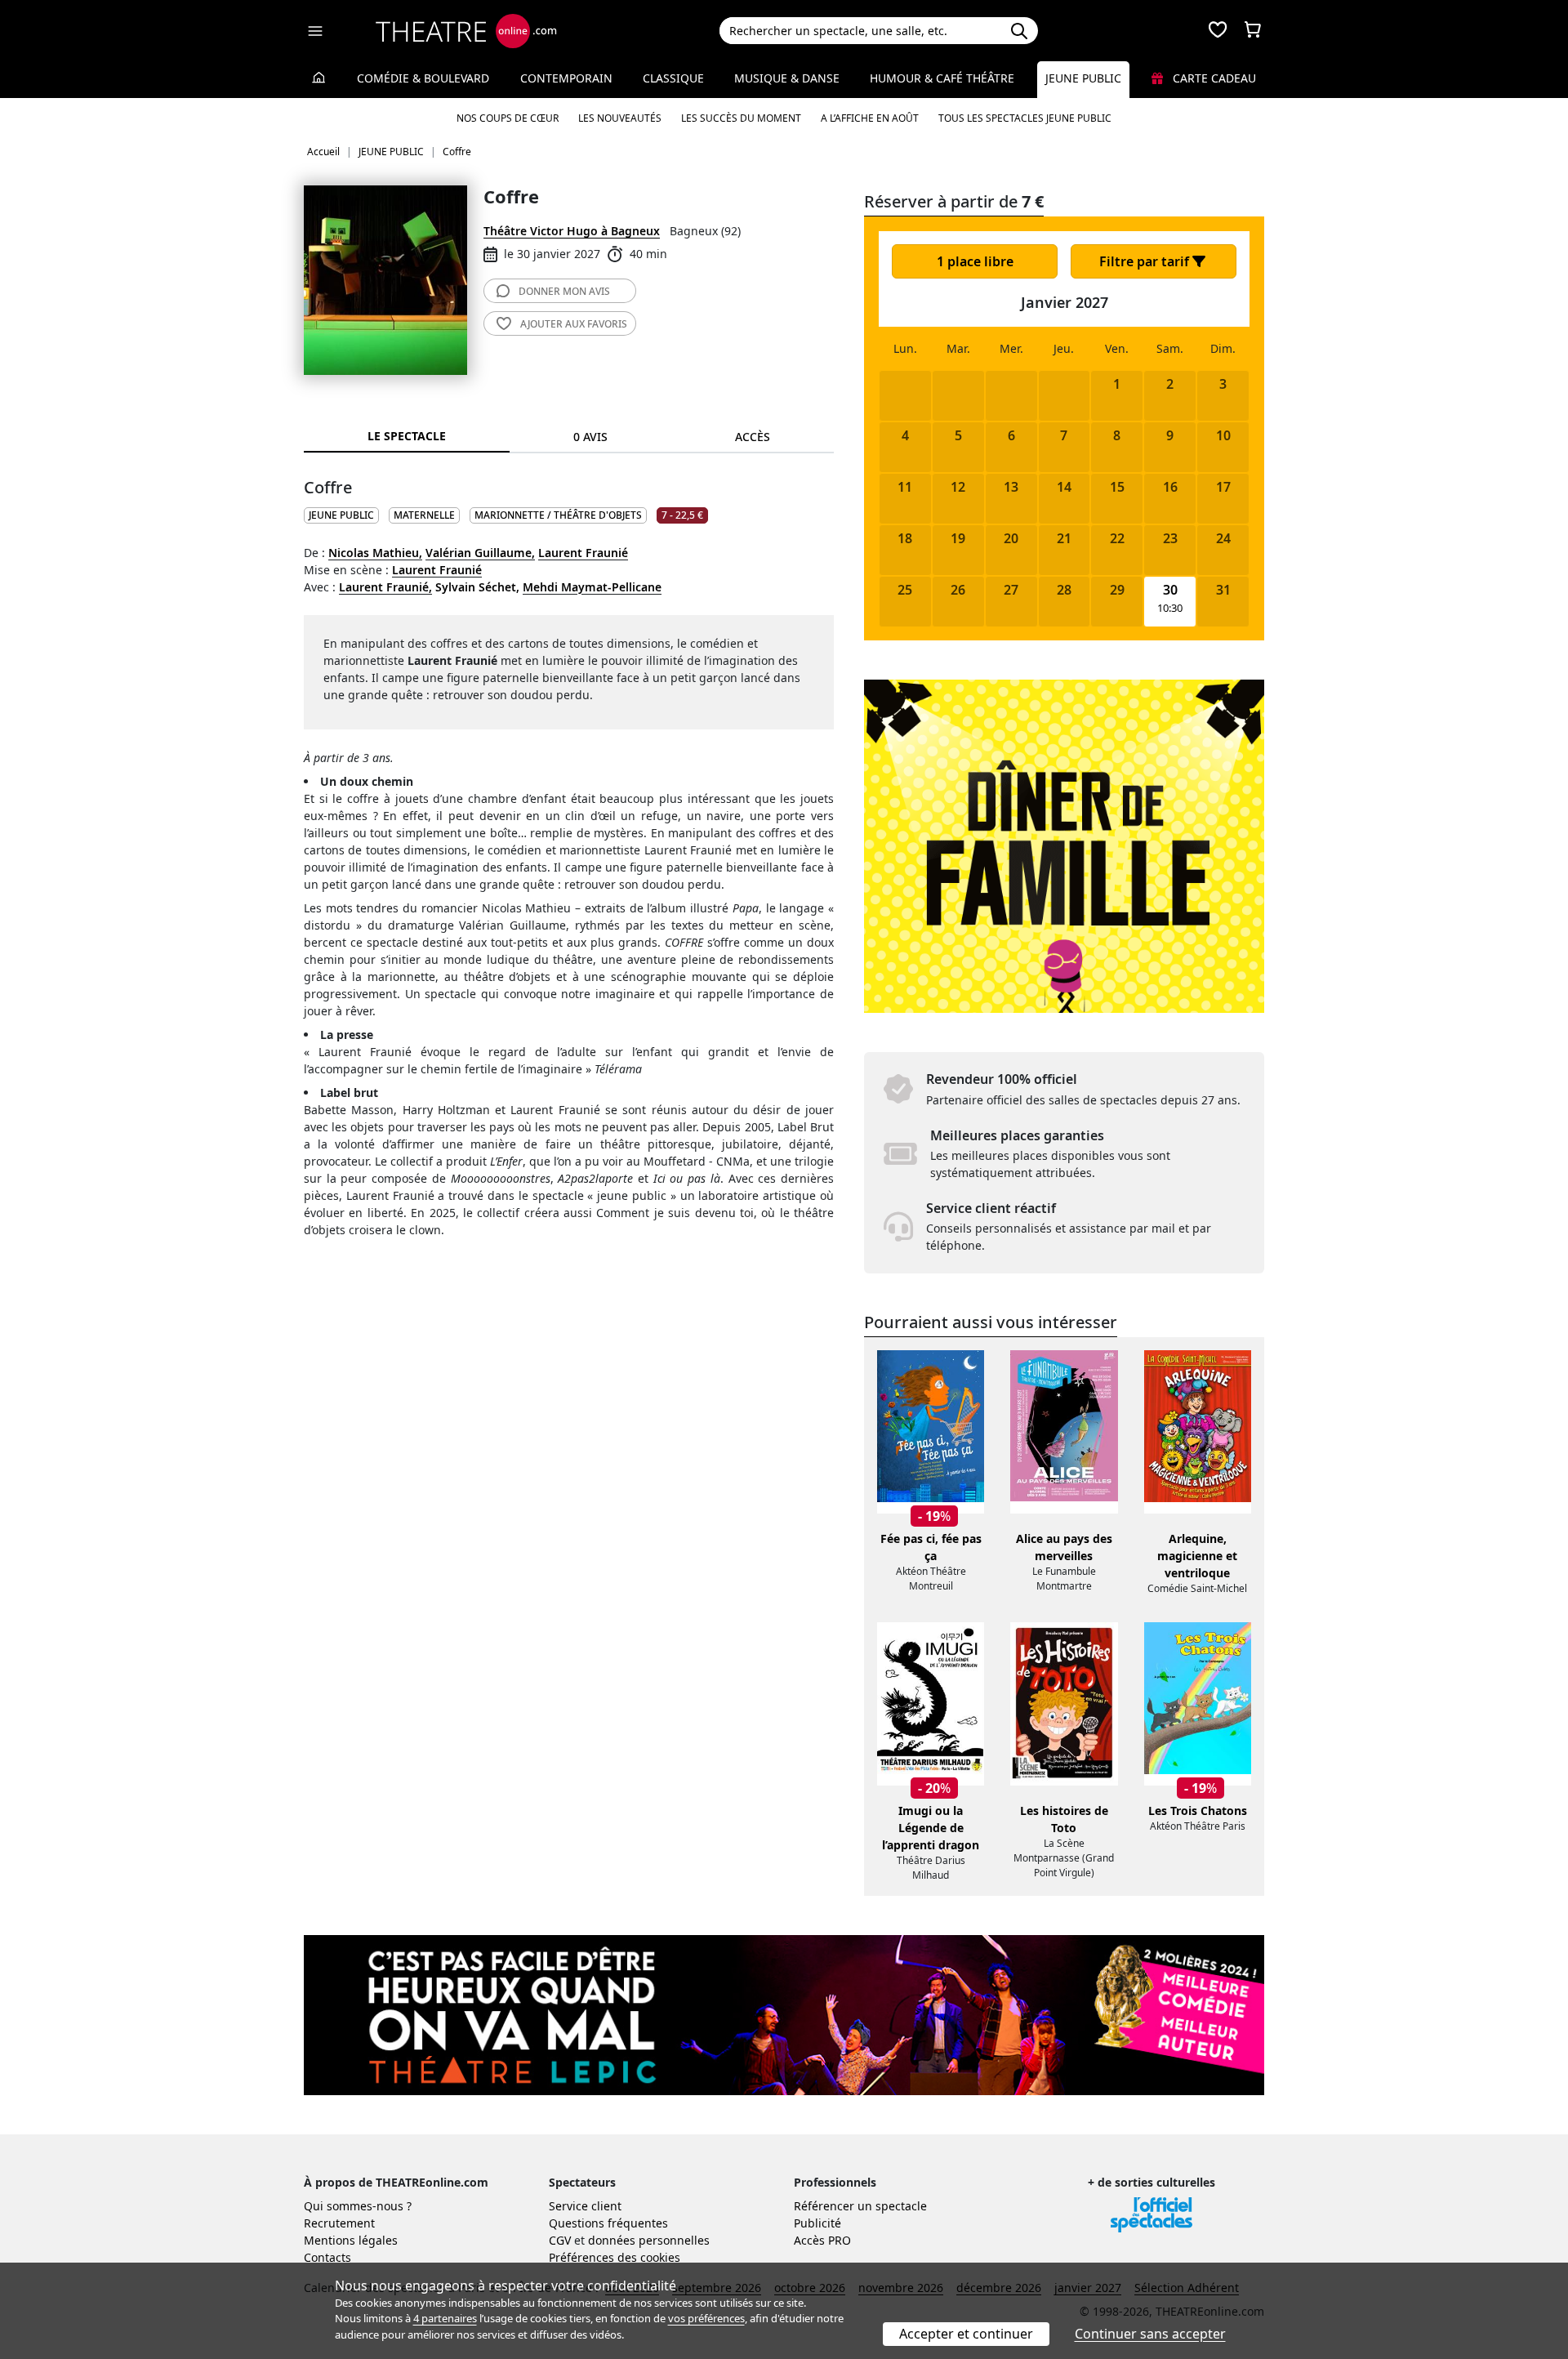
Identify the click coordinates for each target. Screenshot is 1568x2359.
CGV (560, 2240)
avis (564, 291)
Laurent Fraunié (583, 553)
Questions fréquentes (608, 2223)
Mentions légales (351, 2240)
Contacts (327, 2257)
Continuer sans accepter (1150, 2334)
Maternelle (424, 515)
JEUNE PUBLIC (341, 515)
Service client (585, 2206)
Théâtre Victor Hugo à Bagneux (572, 231)
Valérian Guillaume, (480, 553)
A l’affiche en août (870, 118)
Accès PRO (822, 2240)
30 (1170, 590)
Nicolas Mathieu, (375, 553)
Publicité (817, 2223)
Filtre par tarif (1146, 261)
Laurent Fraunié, (385, 587)
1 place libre (975, 261)
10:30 (1170, 608)
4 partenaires (445, 2318)
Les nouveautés (620, 118)
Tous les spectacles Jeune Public (1025, 118)
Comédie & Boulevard (423, 78)
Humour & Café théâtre (942, 78)
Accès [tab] (753, 437)
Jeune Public (1083, 78)
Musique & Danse (787, 78)
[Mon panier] (1253, 31)
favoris (574, 324)
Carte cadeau (1213, 78)
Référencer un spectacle (860, 2206)
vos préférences (706, 2318)
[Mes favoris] (1218, 31)
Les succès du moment (741, 118)
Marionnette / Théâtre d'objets (558, 515)
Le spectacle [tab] (407, 436)
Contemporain (566, 78)
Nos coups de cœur (508, 118)
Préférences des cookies (615, 2257)
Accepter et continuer (966, 2334)
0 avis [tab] (590, 437)
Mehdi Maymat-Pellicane (592, 587)
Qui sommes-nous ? (358, 2206)
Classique (673, 78)
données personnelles (649, 2240)
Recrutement (339, 2223)
